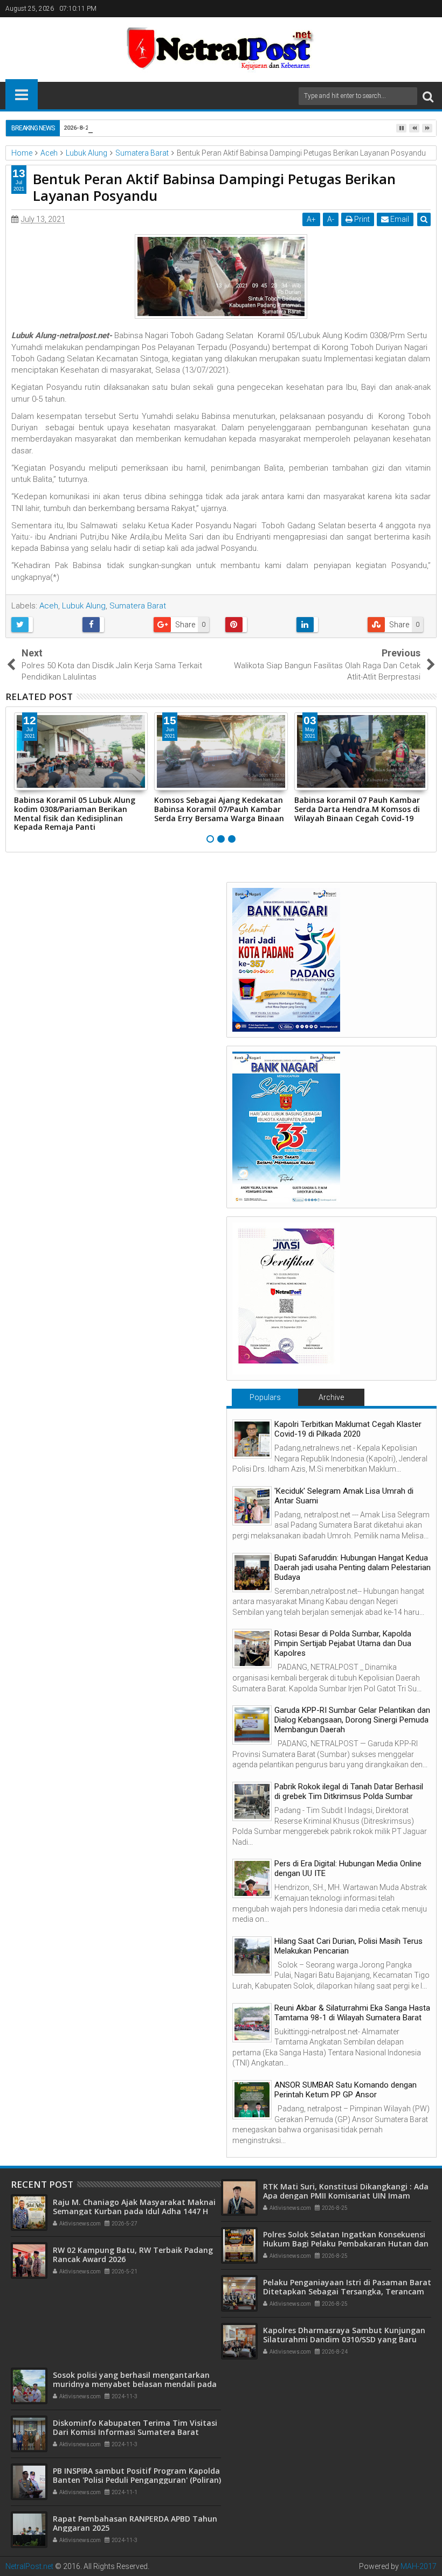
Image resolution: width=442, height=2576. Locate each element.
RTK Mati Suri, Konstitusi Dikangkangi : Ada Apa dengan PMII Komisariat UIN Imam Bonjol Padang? (346, 2196)
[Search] (428, 96)
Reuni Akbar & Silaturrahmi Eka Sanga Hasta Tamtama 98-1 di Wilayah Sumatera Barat (352, 2013)
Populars (265, 1397)
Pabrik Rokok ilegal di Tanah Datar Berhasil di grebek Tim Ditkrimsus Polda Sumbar (349, 1791)
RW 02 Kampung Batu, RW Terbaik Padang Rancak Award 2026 (133, 2255)
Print (361, 219)
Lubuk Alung (84, 606)
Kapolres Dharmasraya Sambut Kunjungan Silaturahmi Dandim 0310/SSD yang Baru (344, 2335)
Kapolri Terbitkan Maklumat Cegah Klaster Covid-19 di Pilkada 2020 (348, 1429)
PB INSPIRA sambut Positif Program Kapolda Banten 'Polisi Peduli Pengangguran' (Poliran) (137, 2475)
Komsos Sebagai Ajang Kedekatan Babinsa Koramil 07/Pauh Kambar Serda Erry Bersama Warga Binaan (219, 809)
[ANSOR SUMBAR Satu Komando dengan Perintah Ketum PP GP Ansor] (252, 2100)
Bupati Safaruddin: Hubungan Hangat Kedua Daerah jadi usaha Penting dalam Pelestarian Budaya (353, 1567)
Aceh (49, 606)
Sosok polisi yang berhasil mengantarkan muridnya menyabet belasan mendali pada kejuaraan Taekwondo (135, 2384)
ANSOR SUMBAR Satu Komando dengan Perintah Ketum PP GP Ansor (346, 2090)
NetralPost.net (29, 2566)
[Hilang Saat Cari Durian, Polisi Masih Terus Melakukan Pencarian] (252, 1956)
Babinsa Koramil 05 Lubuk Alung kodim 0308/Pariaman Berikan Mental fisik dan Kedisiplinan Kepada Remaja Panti (75, 813)
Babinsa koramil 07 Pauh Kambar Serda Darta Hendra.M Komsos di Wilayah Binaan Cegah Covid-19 (357, 809)
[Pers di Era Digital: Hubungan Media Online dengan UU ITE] (252, 1878)
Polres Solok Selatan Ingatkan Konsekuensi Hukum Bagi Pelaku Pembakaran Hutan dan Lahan (346, 2243)
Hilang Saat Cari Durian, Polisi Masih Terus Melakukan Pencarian (348, 1946)
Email (399, 219)
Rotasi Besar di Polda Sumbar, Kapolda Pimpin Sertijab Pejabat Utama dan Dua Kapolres (343, 1643)
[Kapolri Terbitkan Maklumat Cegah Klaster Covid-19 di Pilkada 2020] (252, 1439)
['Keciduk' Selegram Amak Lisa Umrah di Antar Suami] (252, 1506)
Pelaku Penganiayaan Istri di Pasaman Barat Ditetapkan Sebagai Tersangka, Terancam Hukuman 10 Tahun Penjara (347, 2291)
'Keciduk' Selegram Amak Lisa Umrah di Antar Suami (344, 1496)
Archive (331, 1397)
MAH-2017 (419, 2566)
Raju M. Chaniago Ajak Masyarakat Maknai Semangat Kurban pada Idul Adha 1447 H (134, 2207)
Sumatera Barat (138, 606)
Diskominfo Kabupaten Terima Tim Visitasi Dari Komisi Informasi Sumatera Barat (135, 2427)
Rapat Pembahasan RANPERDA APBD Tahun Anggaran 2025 (135, 2523)
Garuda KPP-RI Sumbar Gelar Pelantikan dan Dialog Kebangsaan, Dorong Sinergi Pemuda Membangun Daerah (352, 1720)
